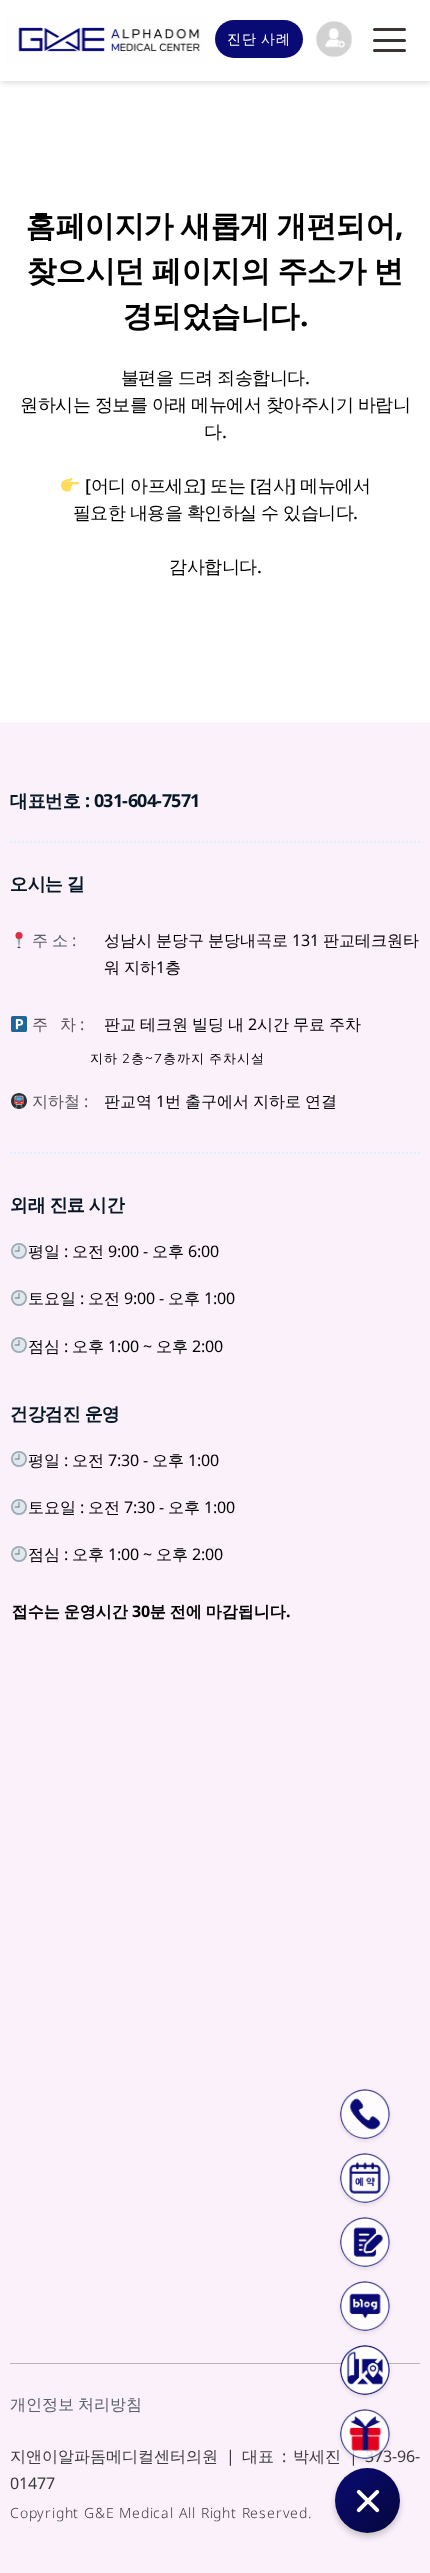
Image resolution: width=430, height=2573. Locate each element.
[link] (334, 39)
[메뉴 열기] (389, 40)
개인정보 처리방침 (76, 2404)
